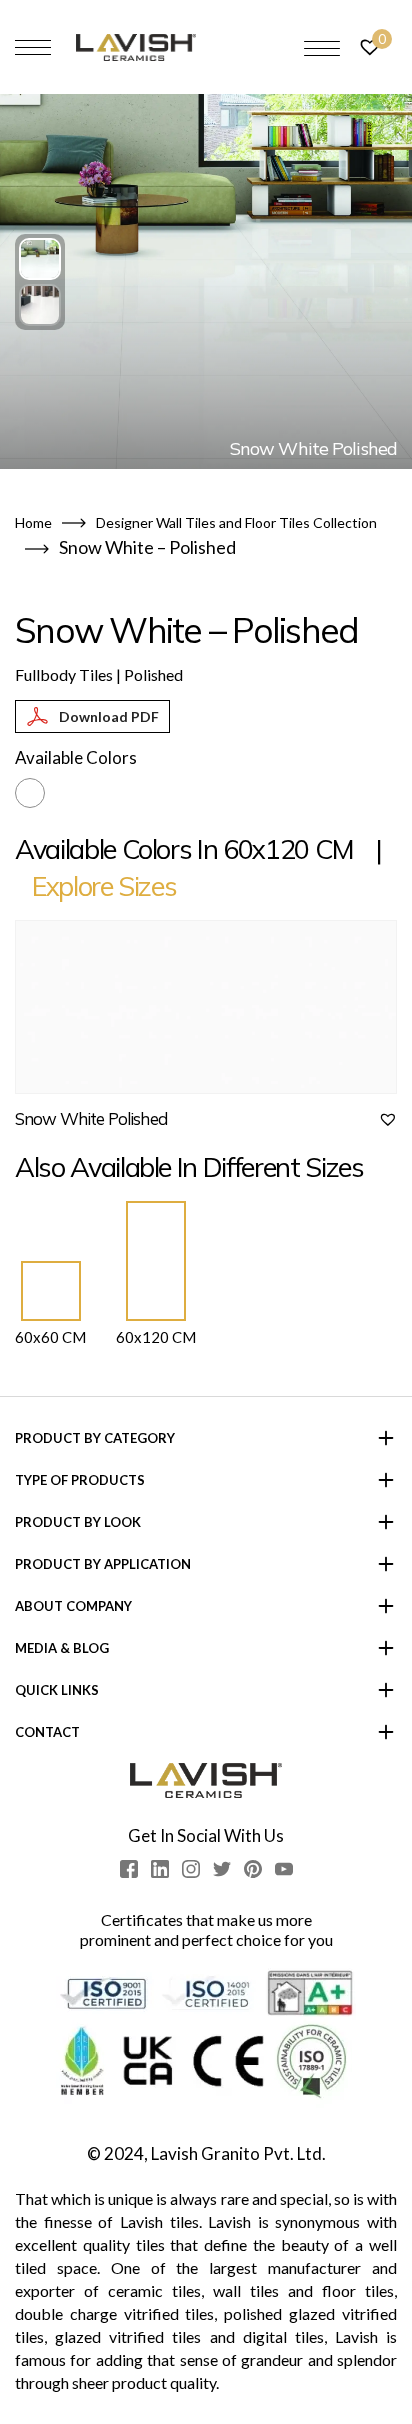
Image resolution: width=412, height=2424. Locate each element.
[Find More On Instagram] (191, 1869)
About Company (73, 1606)
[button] (40, 259)
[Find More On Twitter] (222, 1869)
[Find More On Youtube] (284, 1869)
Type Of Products (80, 1480)
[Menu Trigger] (322, 48)
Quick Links (57, 1690)
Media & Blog (62, 1648)
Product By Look (78, 1522)
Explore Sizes (104, 886)
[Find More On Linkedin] (160, 1869)
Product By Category (95, 1438)
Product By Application (103, 1564)
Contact (47, 1732)
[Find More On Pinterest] (253, 1869)
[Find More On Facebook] (129, 1869)
